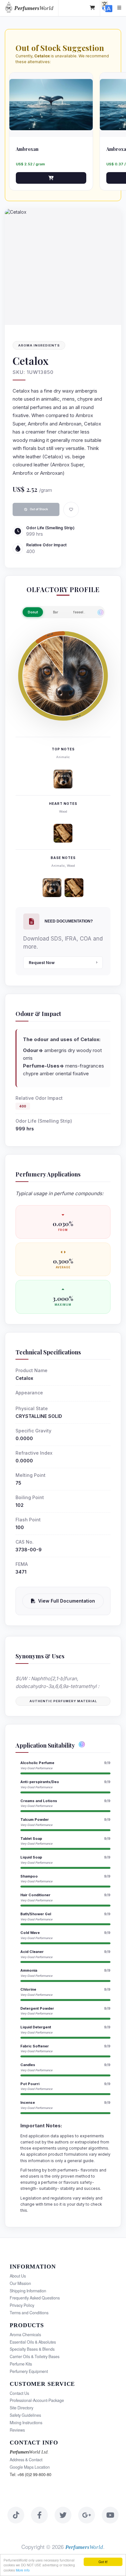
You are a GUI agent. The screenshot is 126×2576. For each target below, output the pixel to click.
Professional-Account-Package (37, 2400)
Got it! (103, 2562)
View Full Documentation (67, 1601)
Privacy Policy (22, 2305)
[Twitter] (63, 2515)
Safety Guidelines (25, 2415)
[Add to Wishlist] (71, 510)
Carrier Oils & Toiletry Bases (35, 2356)
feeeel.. (79, 612)
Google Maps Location (30, 2467)
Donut (33, 612)
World (34, 8)
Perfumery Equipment (29, 2371)
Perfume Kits (21, 2364)
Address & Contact (26, 2460)
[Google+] (87, 2515)
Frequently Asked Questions (35, 2298)
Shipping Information (28, 2291)
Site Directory (21, 2408)
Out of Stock (39, 509)
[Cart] (93, 8)
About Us (18, 2276)
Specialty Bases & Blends (32, 2349)
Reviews (17, 2430)
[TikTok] (16, 2515)
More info (23, 2570)
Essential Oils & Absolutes (33, 2342)
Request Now (42, 963)
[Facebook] (39, 2515)
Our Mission (20, 2283)
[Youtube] (110, 2515)
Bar (56, 612)
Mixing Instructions (26, 2423)
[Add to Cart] (51, 178)
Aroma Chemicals (25, 2335)
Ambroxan (27, 149)
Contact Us (19, 2393)
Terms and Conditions (29, 2313)
